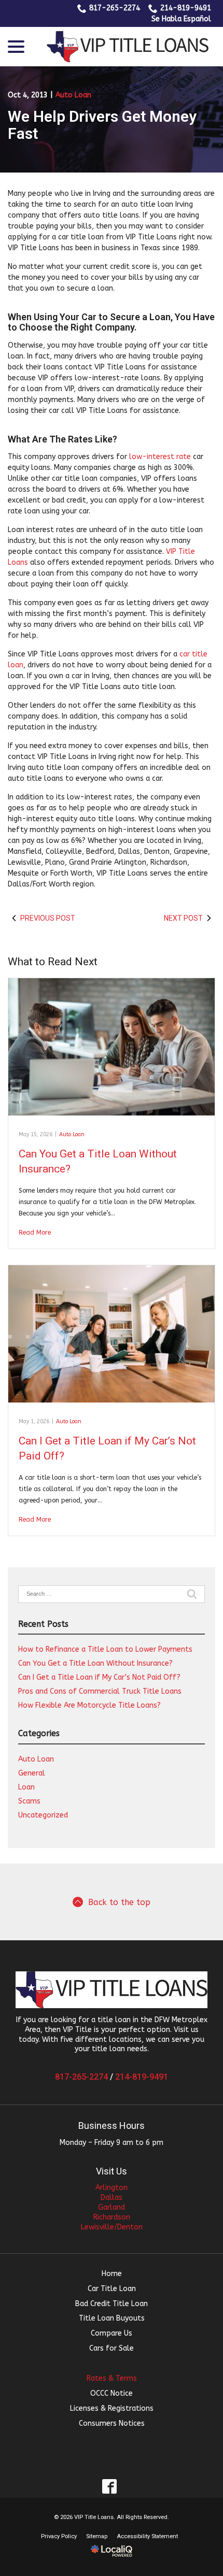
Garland (112, 2207)
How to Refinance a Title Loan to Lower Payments (105, 1649)
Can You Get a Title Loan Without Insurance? (95, 1663)
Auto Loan (73, 95)
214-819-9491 (186, 8)
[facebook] (110, 2487)
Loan (26, 1787)
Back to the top (119, 1902)
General (32, 1773)
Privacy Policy (59, 2536)
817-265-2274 (115, 8)
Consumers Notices (112, 2423)
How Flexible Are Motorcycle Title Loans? (89, 1705)
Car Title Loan (112, 2289)
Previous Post (48, 918)
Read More (35, 1233)
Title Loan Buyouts (112, 2318)
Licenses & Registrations (112, 2408)
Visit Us (112, 2171)
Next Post (183, 918)
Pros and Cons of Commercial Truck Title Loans (100, 1691)
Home (112, 2274)
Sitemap (97, 2536)
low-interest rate (160, 457)
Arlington (112, 2188)
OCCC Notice (112, 2393)
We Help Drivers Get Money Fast (102, 125)
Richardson (112, 2217)
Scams (29, 1801)
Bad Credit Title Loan (112, 2304)
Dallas (112, 2198)
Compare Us (112, 2333)
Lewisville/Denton (112, 2227)
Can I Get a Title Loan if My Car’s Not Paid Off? (99, 1677)
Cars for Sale (112, 2348)
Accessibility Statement (147, 2536)
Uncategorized (43, 1815)
